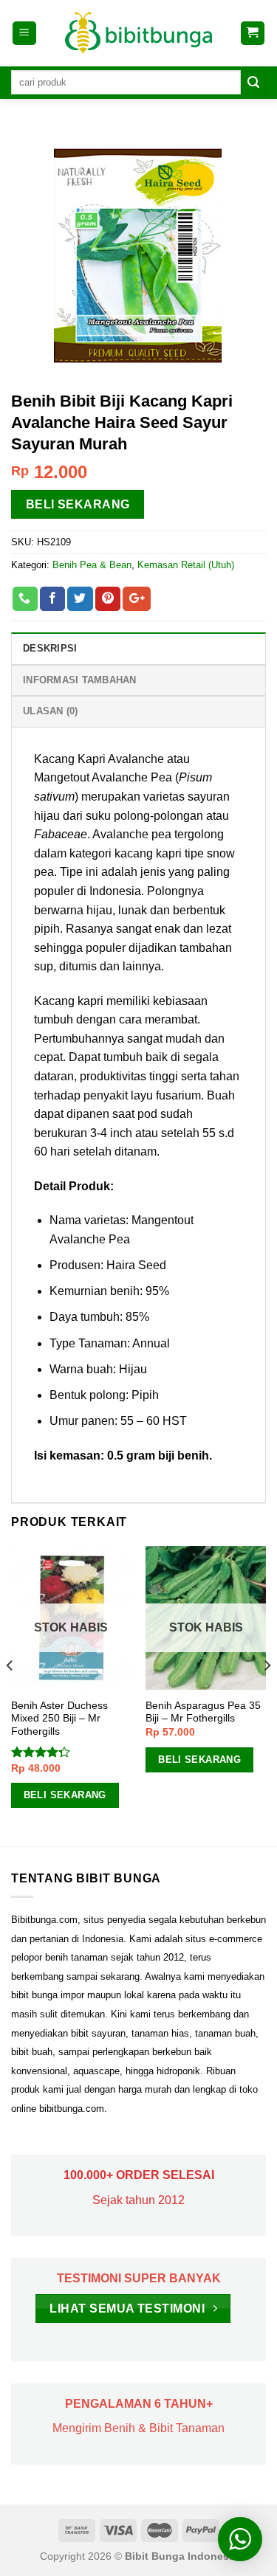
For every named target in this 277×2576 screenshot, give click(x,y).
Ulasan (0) (51, 711)
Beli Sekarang (78, 504)
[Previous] (10, 1695)
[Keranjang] (253, 34)
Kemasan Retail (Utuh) (186, 565)
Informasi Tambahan (80, 680)
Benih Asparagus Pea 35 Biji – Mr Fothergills (203, 1712)
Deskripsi (50, 648)
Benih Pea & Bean (92, 565)
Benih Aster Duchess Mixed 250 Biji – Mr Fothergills (59, 1719)
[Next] (267, 1695)
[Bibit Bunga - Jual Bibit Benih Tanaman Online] (139, 33)
